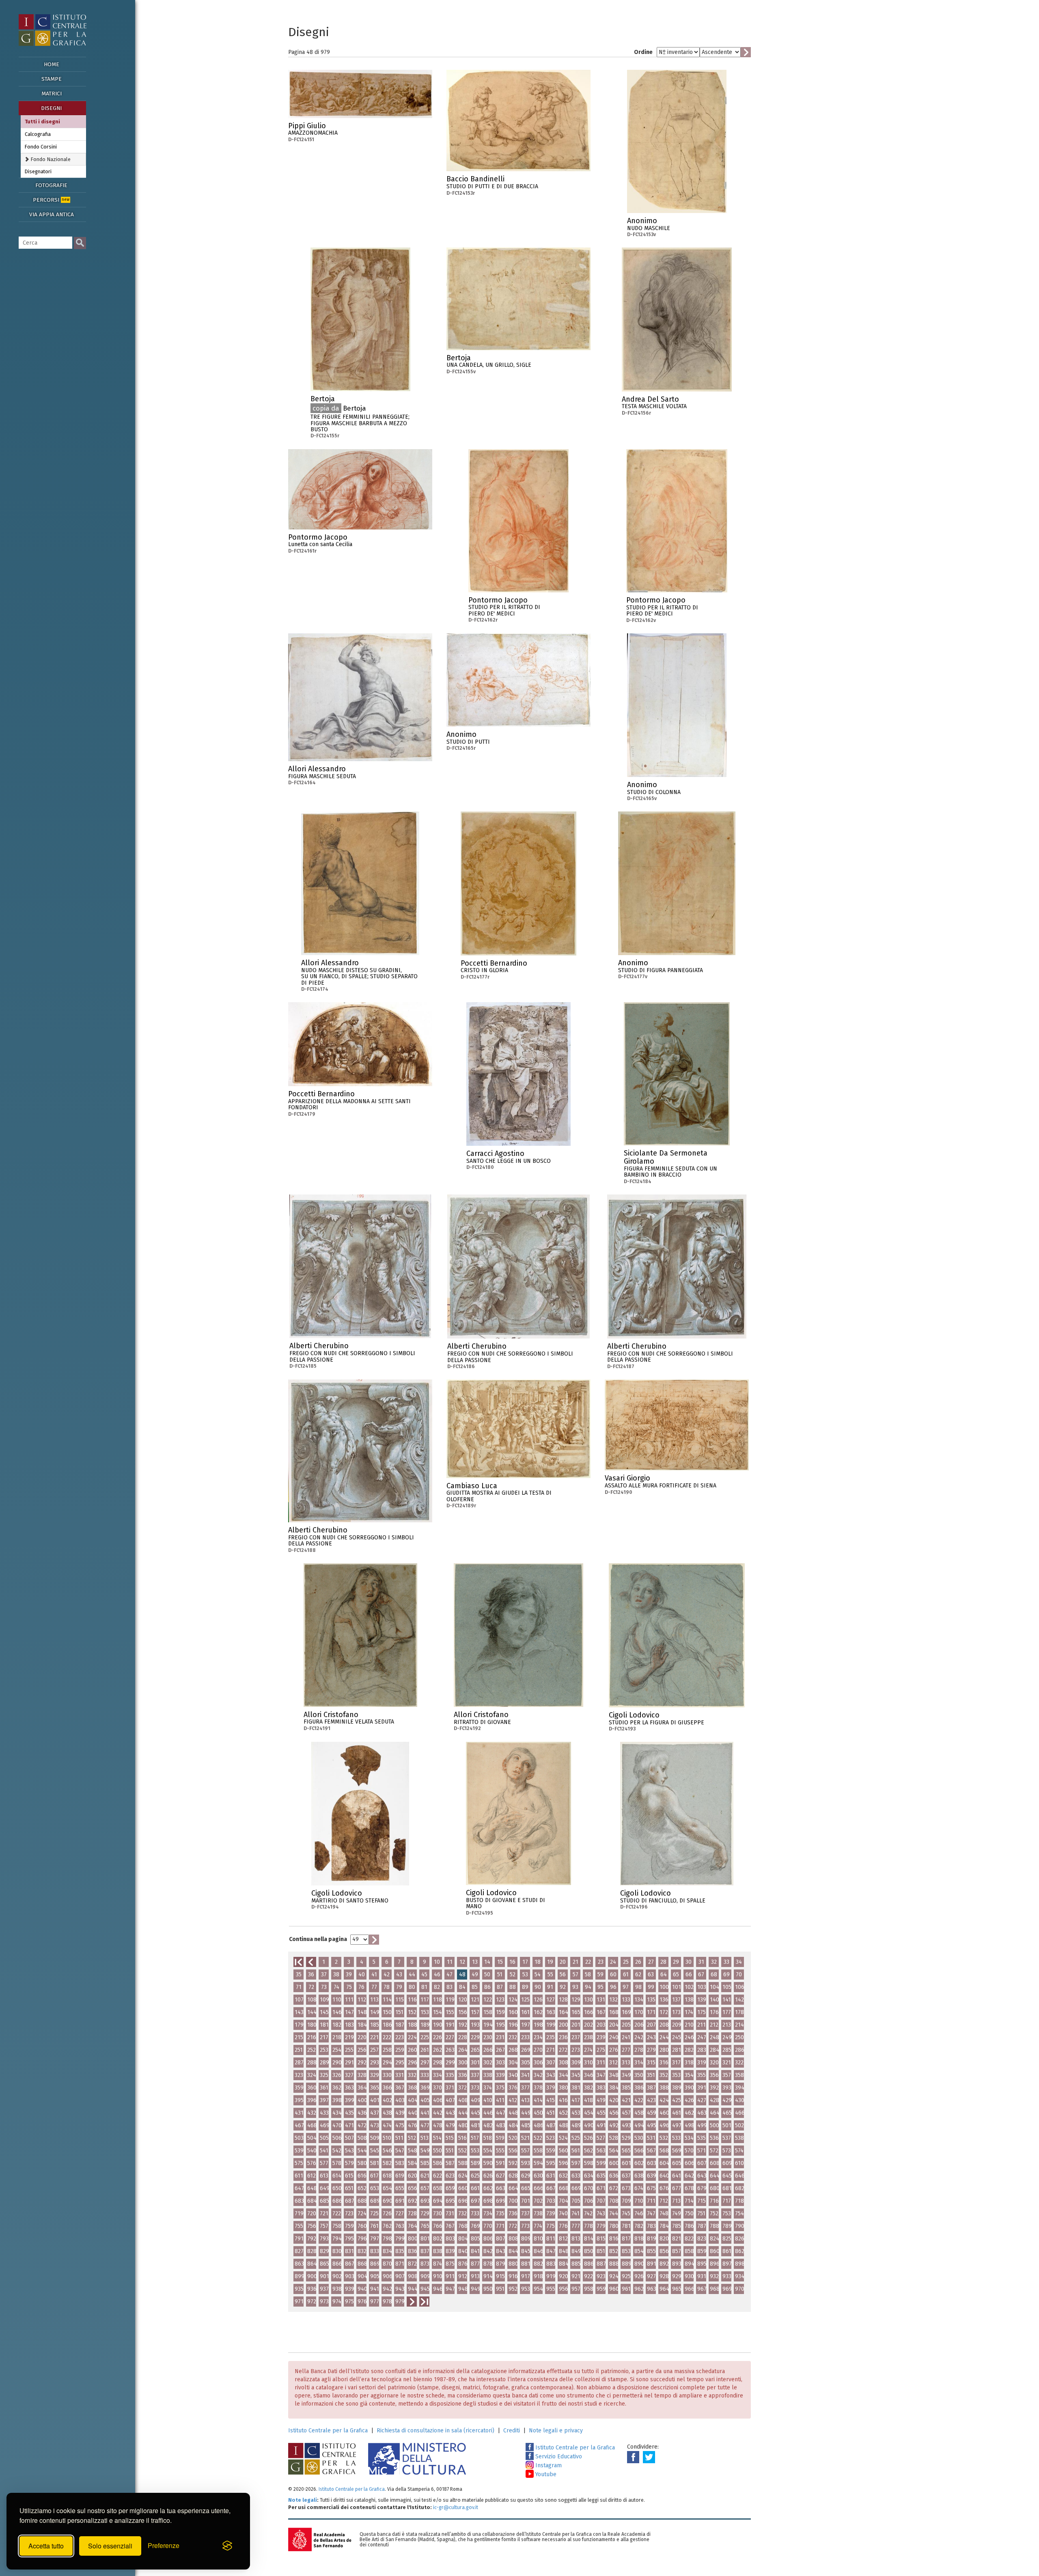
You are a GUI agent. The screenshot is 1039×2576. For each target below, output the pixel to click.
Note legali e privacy (556, 2431)
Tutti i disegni (42, 122)
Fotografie (51, 185)
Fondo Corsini (41, 147)
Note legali (303, 2500)
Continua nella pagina (318, 1939)
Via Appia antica (52, 214)
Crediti (512, 2431)
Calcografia (38, 134)
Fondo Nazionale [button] (50, 159)
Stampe (52, 79)
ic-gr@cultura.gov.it (456, 2507)
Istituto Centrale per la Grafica (328, 2431)
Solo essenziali (110, 2546)
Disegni (51, 108)
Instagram (548, 2465)
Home (52, 64)
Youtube (545, 2474)
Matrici (52, 94)
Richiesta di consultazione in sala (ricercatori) (435, 2431)
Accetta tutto (46, 2546)
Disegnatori (38, 171)
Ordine (643, 52)
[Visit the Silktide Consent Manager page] (227, 2546)
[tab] (53, 159)
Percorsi (51, 200)
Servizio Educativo (558, 2457)
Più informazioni (426, 128)
